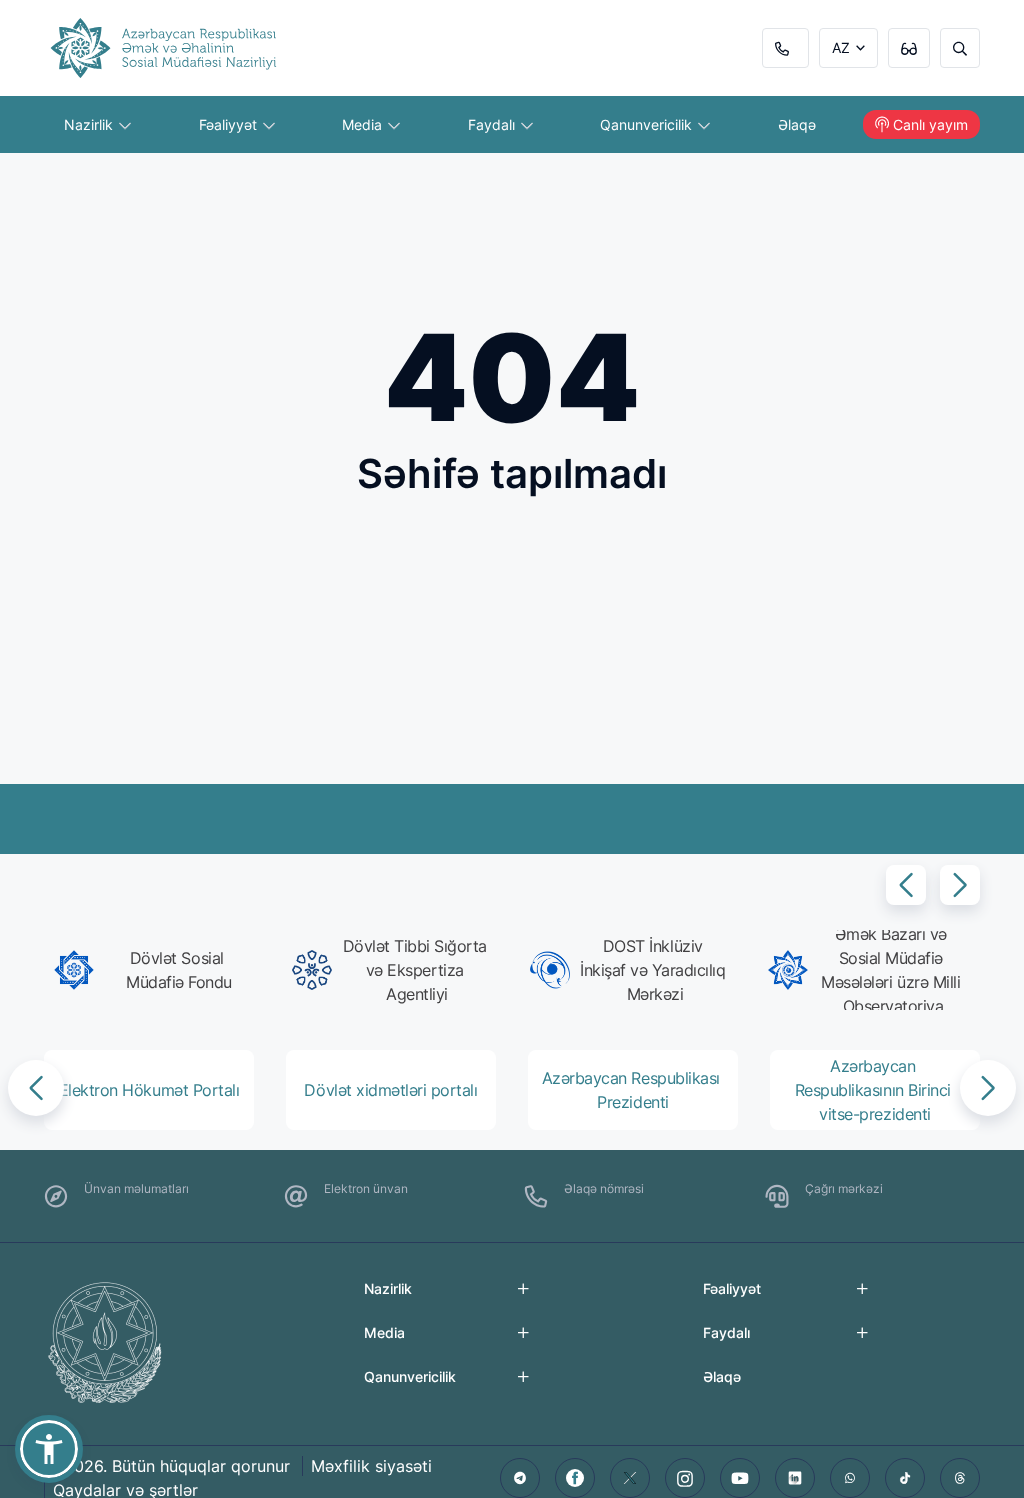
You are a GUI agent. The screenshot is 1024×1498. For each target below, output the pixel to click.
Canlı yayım (930, 124)
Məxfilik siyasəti (371, 1466)
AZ (841, 47)
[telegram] (520, 1478)
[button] (906, 885)
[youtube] (740, 1478)
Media (364, 124)
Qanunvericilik (648, 124)
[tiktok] (905, 1478)
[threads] (960, 1478)
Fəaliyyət (230, 124)
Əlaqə (797, 124)
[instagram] (685, 1478)
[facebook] (575, 1478)
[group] (155, 970)
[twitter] (630, 1478)
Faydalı (493, 124)
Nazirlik (90, 124)
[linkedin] (795, 1478)
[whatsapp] (850, 1478)
